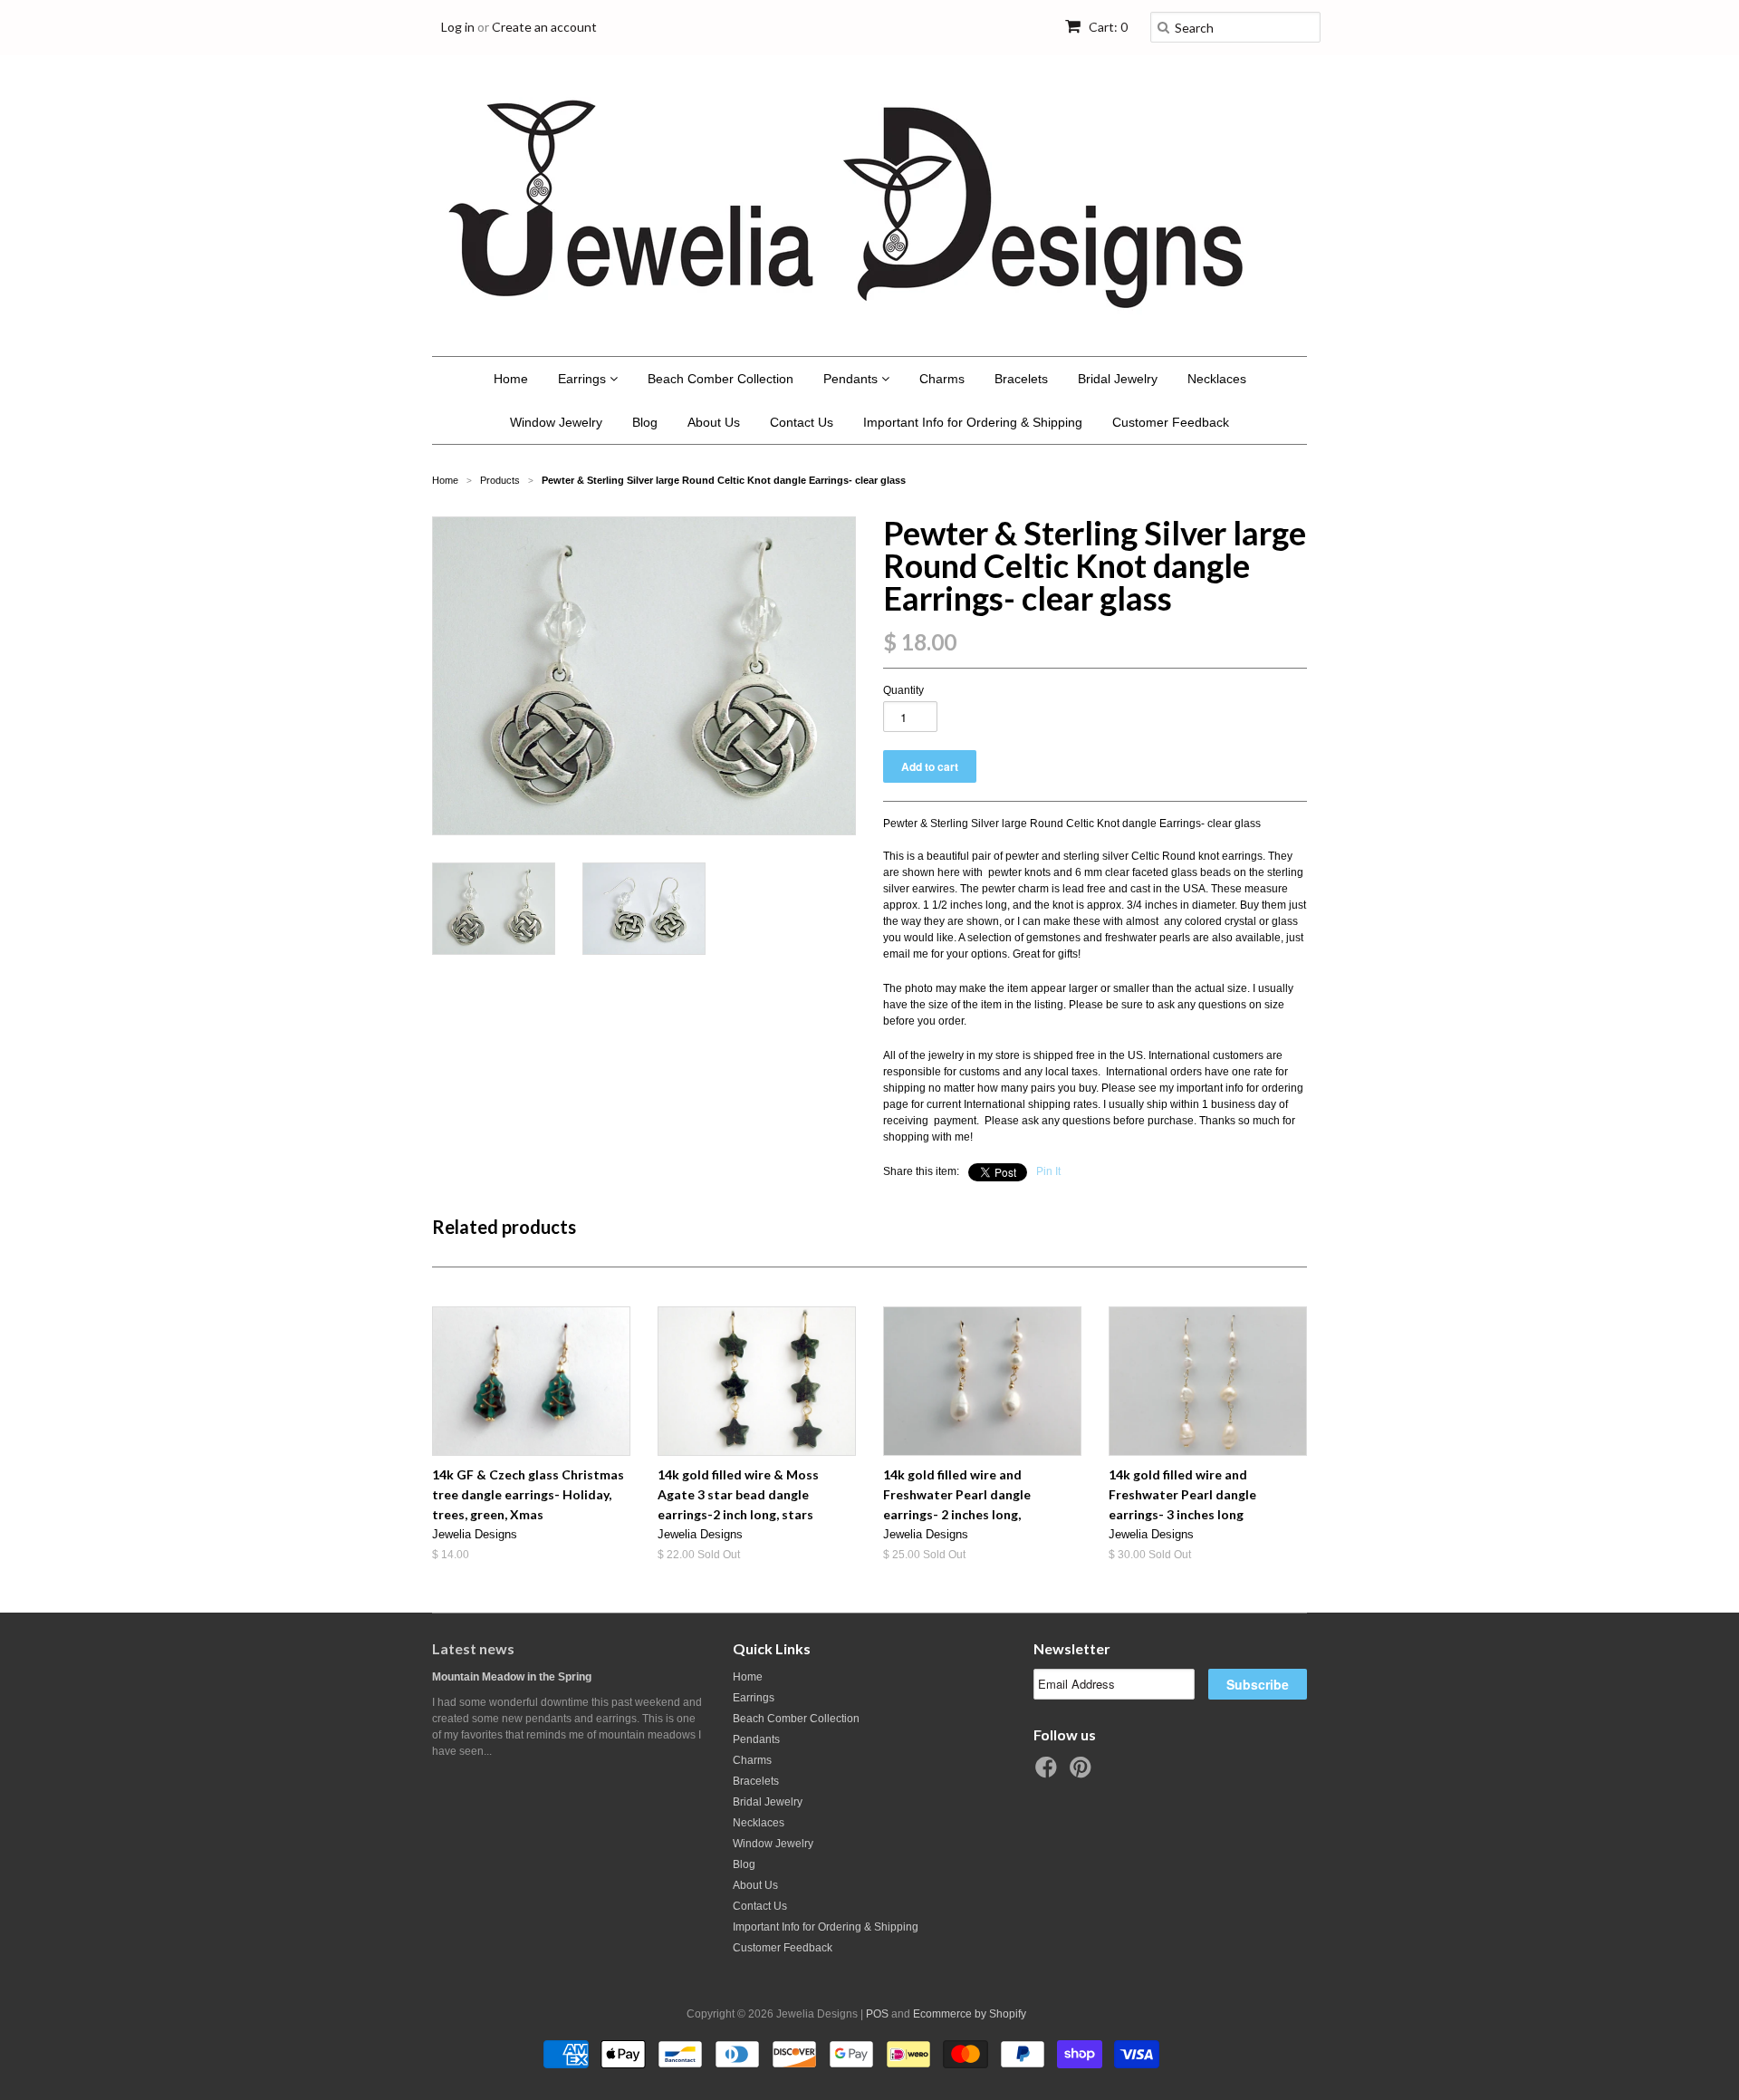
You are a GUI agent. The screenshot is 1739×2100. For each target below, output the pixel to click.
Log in (458, 27)
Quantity (903, 690)
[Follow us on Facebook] (1049, 1773)
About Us (714, 422)
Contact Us (802, 422)
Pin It (1048, 1171)
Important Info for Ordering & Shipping (973, 422)
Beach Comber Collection (721, 379)
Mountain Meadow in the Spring (512, 1677)
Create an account (544, 27)
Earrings (584, 379)
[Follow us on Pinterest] (1083, 1773)
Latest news (473, 1648)
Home (511, 379)
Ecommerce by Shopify (970, 2014)
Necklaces (1217, 379)
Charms (942, 379)
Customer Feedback (1171, 422)
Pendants (852, 379)
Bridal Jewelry (1118, 379)
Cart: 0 (1107, 27)
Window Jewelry (556, 422)
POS (877, 2014)
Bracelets (1021, 379)
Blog (645, 422)
